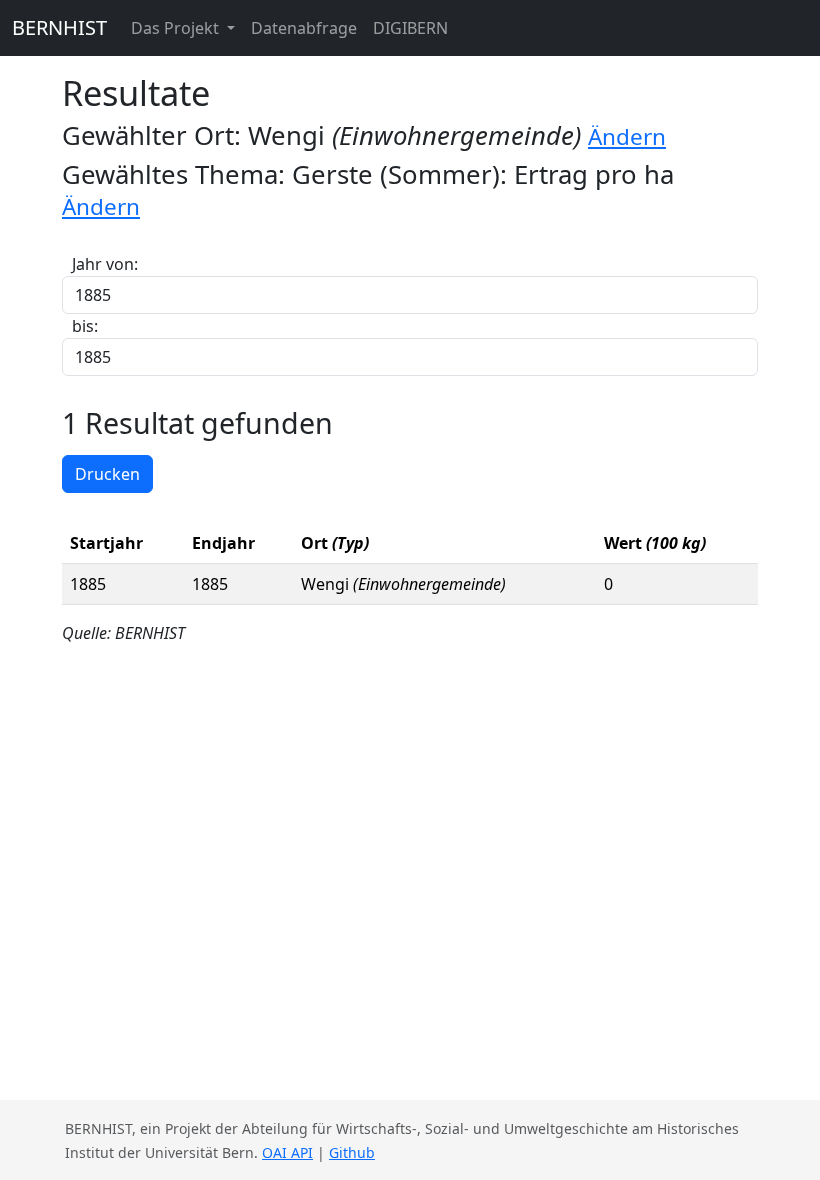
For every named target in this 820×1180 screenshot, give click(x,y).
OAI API (287, 1152)
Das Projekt (177, 28)
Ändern (627, 136)
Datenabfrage (304, 28)
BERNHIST (59, 27)
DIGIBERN (410, 28)
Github (352, 1152)
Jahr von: (105, 264)
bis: (85, 326)
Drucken (107, 474)
